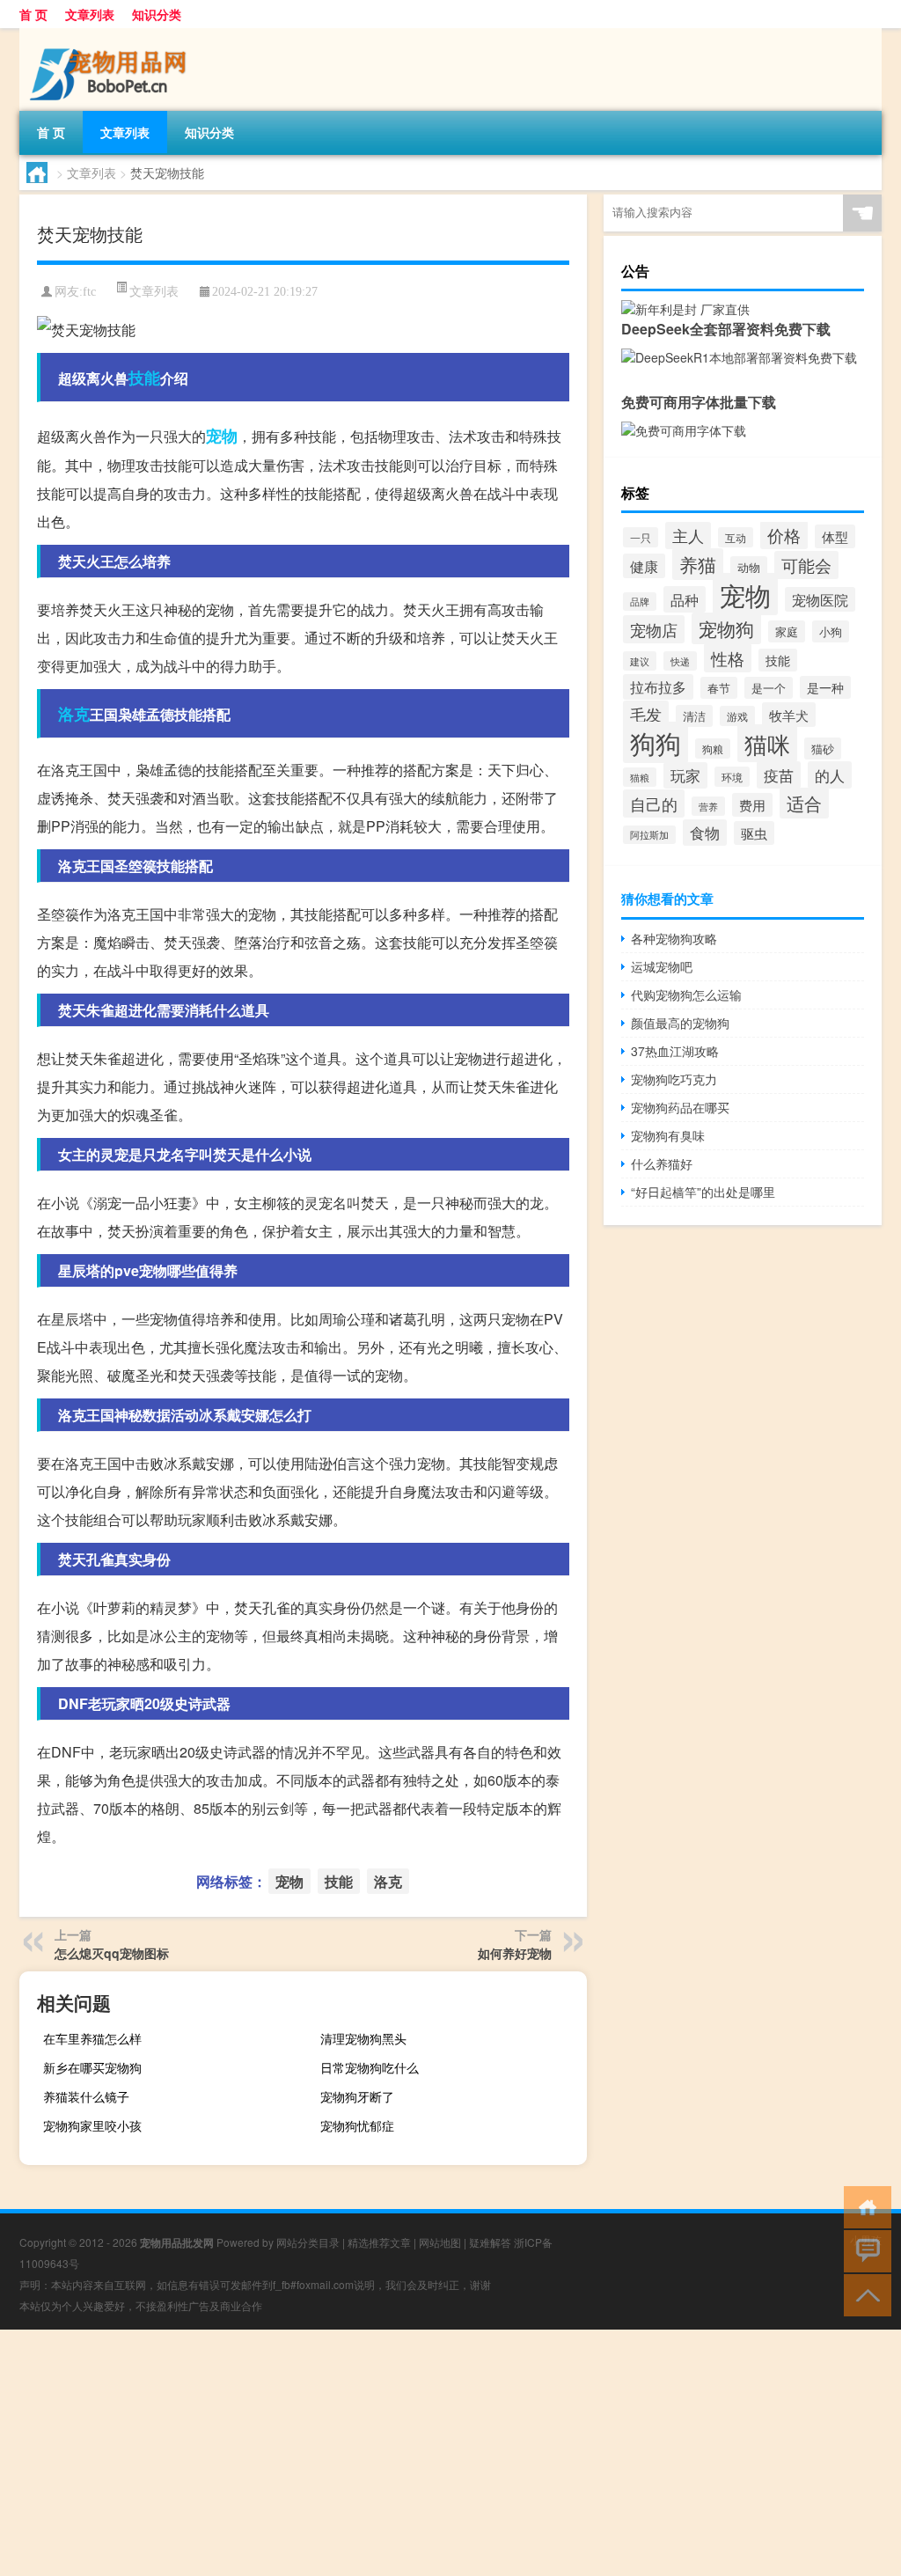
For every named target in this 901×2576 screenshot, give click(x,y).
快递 (680, 661)
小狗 (831, 631)
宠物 (222, 436)
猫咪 (767, 743)
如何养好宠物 (515, 1953)
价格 (784, 535)
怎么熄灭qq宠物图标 (112, 1953)
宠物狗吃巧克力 (674, 1079)
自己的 (654, 804)
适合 (804, 803)
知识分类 (157, 14)
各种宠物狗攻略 (674, 938)
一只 (641, 537)
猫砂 (823, 749)
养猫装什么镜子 (86, 2096)
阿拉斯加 (649, 835)
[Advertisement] (450, 2453)
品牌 (640, 602)
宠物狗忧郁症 (357, 2125)
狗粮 (713, 749)
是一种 (825, 687)
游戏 (737, 716)
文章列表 (90, 14)
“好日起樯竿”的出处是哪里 (703, 1192)
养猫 (698, 564)
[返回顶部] (864, 2294)
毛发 (646, 714)
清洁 (694, 716)
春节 (719, 688)
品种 (685, 599)
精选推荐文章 (379, 2242)
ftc (89, 292)
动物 (749, 567)
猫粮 (640, 777)
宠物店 (654, 629)
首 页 (33, 14)
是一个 (769, 688)
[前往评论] (864, 2250)
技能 (144, 378)
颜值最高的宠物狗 (680, 1023)
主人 (688, 536)
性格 (728, 658)
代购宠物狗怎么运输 (686, 994)
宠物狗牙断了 (357, 2096)
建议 (640, 661)
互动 (736, 537)
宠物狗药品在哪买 (680, 1107)
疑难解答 (490, 2242)
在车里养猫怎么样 (92, 2038)
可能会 (806, 565)
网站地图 (440, 2242)
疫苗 (779, 775)
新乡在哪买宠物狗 (92, 2067)
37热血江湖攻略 (675, 1051)
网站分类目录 (308, 2242)
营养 (708, 806)
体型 (835, 536)
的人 (830, 775)
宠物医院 (820, 599)
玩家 (685, 775)
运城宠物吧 (662, 966)
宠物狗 (726, 628)
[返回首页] (864, 2206)
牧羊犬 (789, 715)
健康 (644, 566)
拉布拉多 (658, 687)
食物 (705, 833)
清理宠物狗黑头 (363, 2038)
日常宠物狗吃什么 (370, 2067)
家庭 (787, 631)
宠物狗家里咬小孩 (92, 2125)
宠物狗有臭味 (668, 1135)
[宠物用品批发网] (112, 34)
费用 (752, 805)
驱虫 (754, 833)
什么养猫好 (662, 1163)
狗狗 (656, 742)
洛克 (74, 714)
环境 (732, 777)
